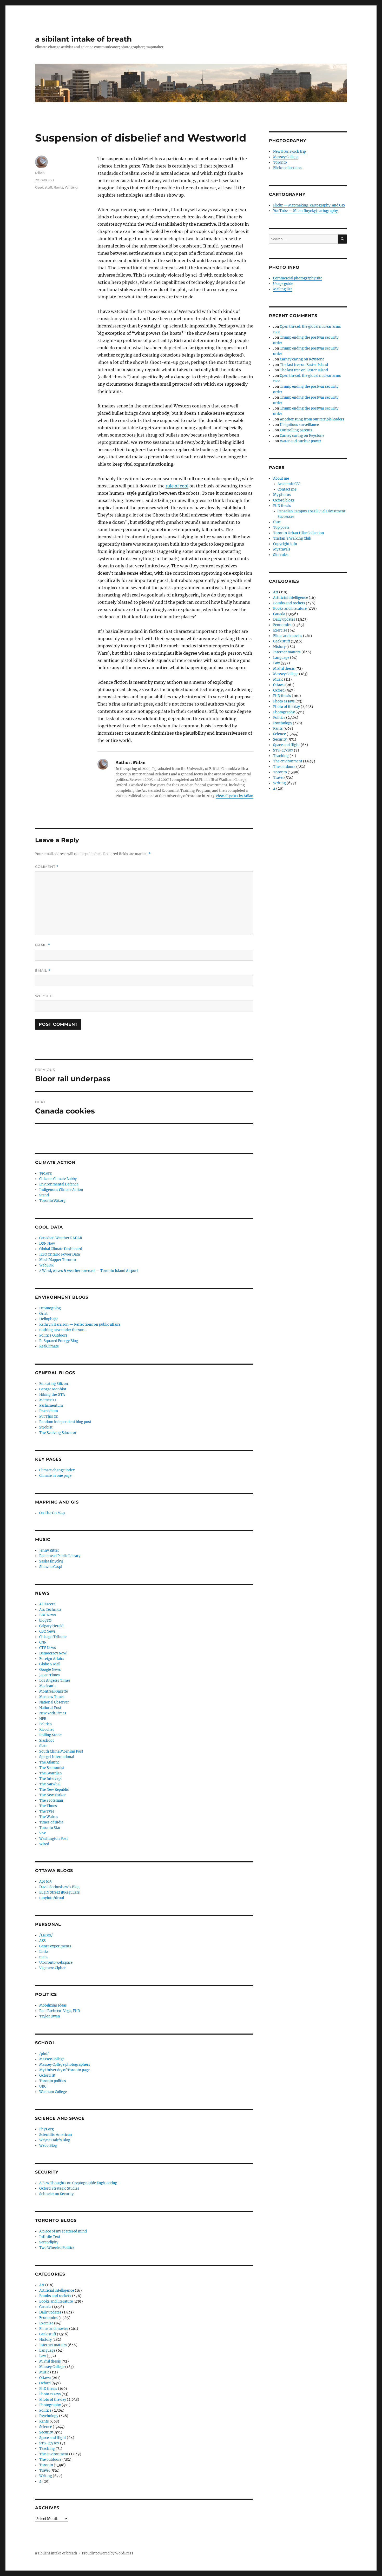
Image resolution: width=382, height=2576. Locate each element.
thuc (277, 522)
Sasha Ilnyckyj (51, 1561)
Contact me (287, 489)
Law (43, 2356)
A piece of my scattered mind (63, 2231)
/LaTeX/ (46, 1935)
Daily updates (50, 2312)
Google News (50, 1670)
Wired (44, 1844)
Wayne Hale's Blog (55, 2140)
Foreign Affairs (52, 1659)
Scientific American (56, 2135)
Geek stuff (44, 187)
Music (44, 2372)
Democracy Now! (53, 1653)
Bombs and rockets (55, 2296)
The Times (48, 1806)
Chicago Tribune (53, 1637)
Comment (47, 867)
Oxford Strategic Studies (59, 2188)
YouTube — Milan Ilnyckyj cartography (305, 211)
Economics (48, 2318)
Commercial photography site (298, 278)
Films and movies (54, 2329)
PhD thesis (48, 2389)
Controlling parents (296, 430)
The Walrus (49, 1817)
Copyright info (285, 544)
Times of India (51, 1822)
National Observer (54, 1702)
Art (42, 2285)
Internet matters (53, 2345)
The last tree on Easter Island (304, 365)
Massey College (52, 2059)
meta (43, 1957)
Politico (45, 1724)
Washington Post (54, 1839)
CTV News (48, 1648)
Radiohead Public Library (60, 1556)
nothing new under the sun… (63, 1330)
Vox (42, 1833)
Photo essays (50, 2394)
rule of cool (177, 486)
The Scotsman (51, 1800)
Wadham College (53, 2092)
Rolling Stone (50, 1735)
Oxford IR (47, 2075)
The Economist (52, 1768)
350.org (45, 1173)
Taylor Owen (50, 2016)
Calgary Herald (51, 1626)
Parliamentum (51, 1406)
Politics (45, 2410)
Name (43, 945)
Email (43, 971)
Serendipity (49, 2242)
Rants (58, 187)
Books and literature (56, 2301)
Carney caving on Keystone (302, 359)
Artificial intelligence (57, 2290)
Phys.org (47, 2129)
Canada (45, 2307)
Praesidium (49, 1411)
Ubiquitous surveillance (299, 425)
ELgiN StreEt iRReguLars (60, 1892)
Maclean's (48, 1686)
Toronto (46, 2465)
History (45, 2340)
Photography (50, 2405)
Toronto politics (53, 2081)
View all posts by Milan (235, 796)
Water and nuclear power (301, 441)
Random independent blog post (65, 1422)
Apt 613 (45, 1881)
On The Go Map (52, 1513)
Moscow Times (52, 1697)
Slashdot (47, 1740)
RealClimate (49, 1346)
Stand (44, 1195)
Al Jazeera (47, 1604)
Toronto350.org (52, 1201)
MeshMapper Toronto (58, 1260)
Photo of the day (53, 2400)
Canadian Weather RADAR (61, 1238)
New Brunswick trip (289, 152)
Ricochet (47, 1730)
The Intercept (51, 1779)
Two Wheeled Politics (57, 2248)
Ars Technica (50, 1610)
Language (47, 2350)
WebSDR (46, 1265)
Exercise (46, 2323)
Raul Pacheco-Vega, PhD (60, 2011)
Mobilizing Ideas (53, 2005)
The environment (54, 2454)
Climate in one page (55, 1476)
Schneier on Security (56, 2194)
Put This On (49, 1416)
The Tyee (47, 1811)
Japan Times (50, 1675)
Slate (43, 1746)
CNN (43, 1642)
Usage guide (283, 284)
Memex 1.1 (48, 1400)
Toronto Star (50, 1828)
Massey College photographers (65, 2065)
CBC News (47, 1631)
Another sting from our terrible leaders (312, 419)
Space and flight (53, 2438)
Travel (44, 2470)
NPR (43, 1719)
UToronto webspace (56, 1963)
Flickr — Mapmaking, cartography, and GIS (309, 205)
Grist (43, 1314)
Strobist (46, 1427)
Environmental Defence (59, 1184)
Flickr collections (287, 168)
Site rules (281, 555)
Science (46, 2427)
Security (46, 2432)
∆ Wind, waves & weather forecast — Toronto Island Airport (89, 1271)
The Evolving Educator (58, 1433)
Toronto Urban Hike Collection (299, 533)
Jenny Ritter (49, 1550)
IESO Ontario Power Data (60, 1254)
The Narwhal (50, 1784)
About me (281, 478)
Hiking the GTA (52, 1395)
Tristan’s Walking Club (292, 538)
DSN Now (47, 1243)
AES (42, 1941)
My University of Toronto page (64, 2070)
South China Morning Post (61, 1751)
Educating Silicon (54, 1384)
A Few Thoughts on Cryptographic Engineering (78, 2183)
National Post (50, 1708)
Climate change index (57, 1470)
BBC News (48, 1615)
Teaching (47, 2449)
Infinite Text (50, 2237)
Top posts (281, 528)
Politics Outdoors (53, 1335)
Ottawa (45, 2378)
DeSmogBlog (50, 1308)
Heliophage (49, 1319)
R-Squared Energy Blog (59, 1341)
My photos (282, 495)
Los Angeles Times (55, 1681)
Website (44, 996)
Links (44, 1952)
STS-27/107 (49, 2443)
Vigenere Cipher (52, 1968)
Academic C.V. (289, 484)
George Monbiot (53, 1389)
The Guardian (51, 1773)
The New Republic (54, 1790)
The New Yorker (52, 1795)
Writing (71, 187)
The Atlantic (49, 1762)
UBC (43, 2086)
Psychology (49, 2416)
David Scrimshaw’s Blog (59, 1887)
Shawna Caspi (51, 1567)
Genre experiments (55, 1946)
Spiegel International (57, 1757)
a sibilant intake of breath (83, 39)
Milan (40, 173)
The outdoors (50, 2460)
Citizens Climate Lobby (58, 1179)
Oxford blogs (284, 500)
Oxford (45, 2383)
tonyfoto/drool (52, 1898)
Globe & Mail (50, 1664)
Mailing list (282, 289)
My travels (282, 549)
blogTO (45, 1621)
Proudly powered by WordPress (108, 2553)
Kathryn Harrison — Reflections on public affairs (80, 1324)
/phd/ (44, 2054)
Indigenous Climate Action (61, 1190)
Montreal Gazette (54, 1691)
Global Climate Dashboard (61, 1249)
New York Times (53, 1713)
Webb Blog (48, 2146)
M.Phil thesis (50, 2361)
